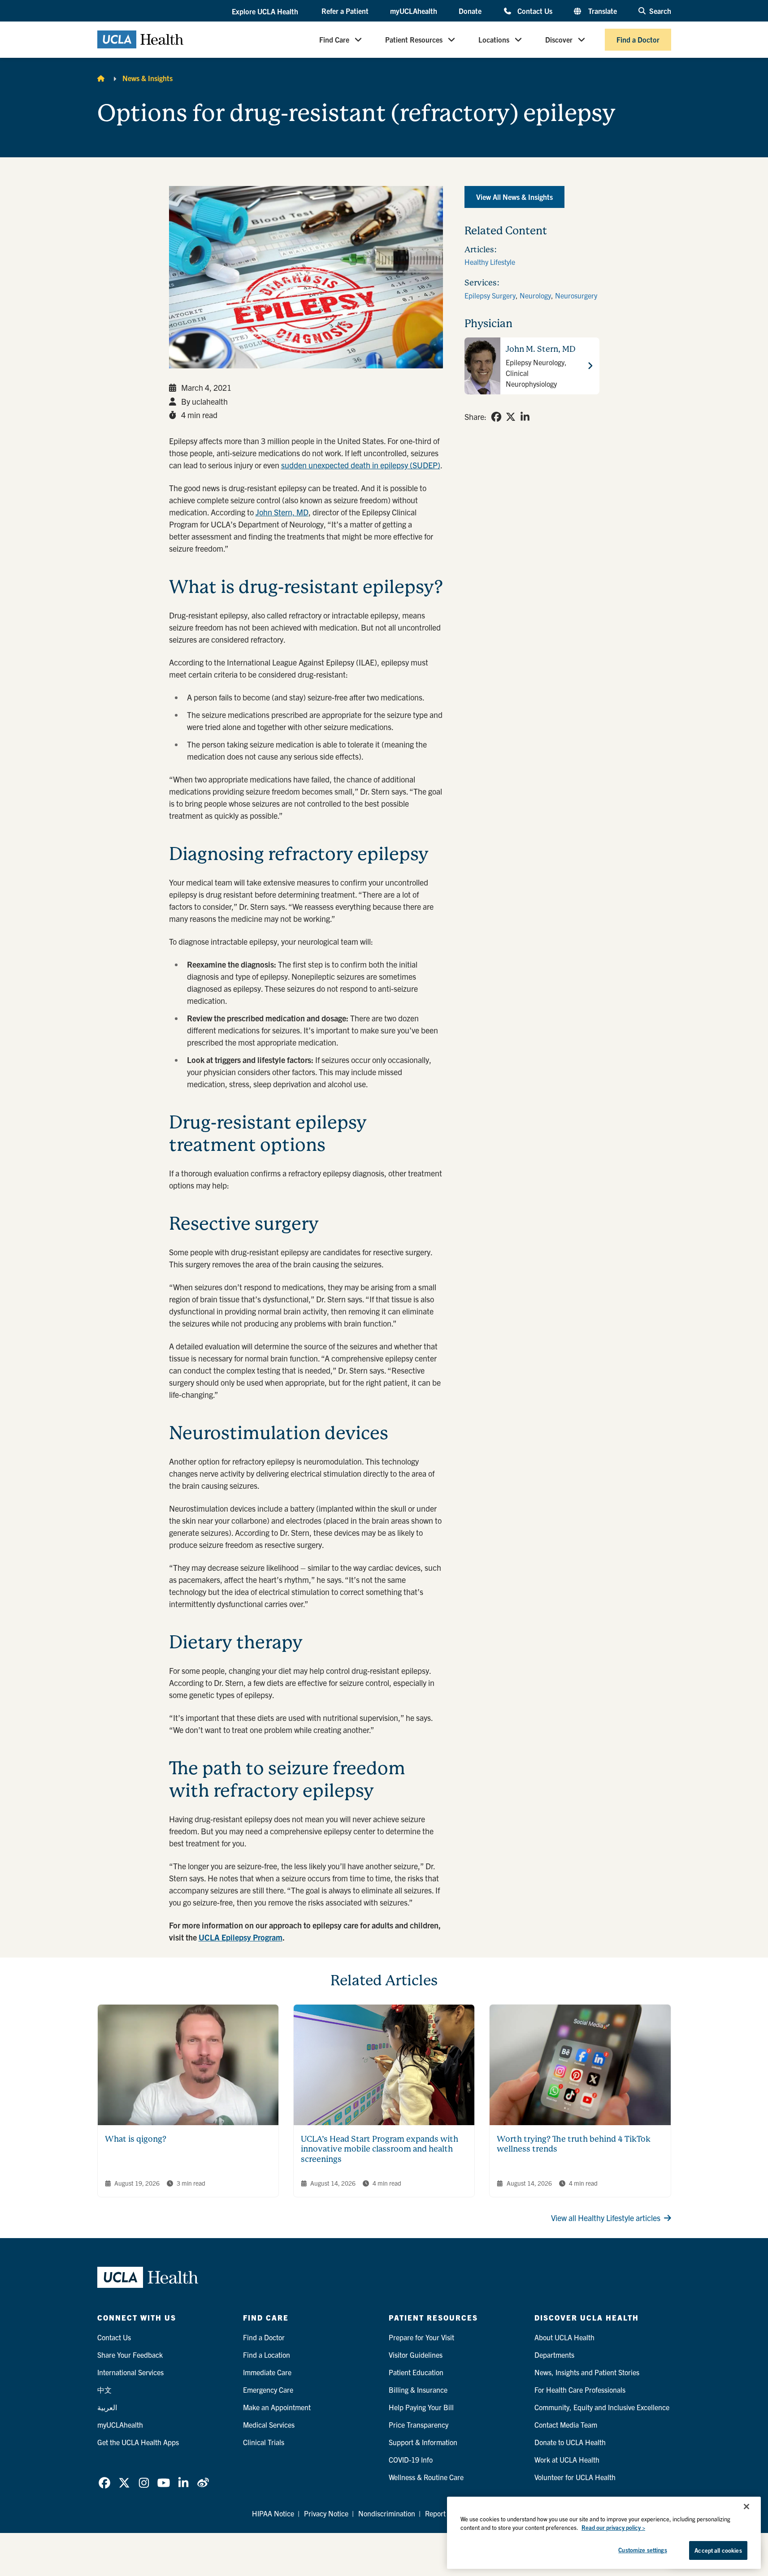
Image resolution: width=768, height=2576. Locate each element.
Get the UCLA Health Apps (138, 2442)
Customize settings (642, 2550)
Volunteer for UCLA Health (575, 2477)
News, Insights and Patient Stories (587, 2372)
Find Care (334, 39)
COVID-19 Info (411, 2459)
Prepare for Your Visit (421, 2337)
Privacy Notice (326, 2513)
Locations (494, 39)
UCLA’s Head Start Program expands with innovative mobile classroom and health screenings (380, 2149)
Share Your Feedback (130, 2355)
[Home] (101, 78)
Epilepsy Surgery (490, 295)
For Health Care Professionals (580, 2390)
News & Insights (148, 78)
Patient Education (416, 2372)
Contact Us (535, 11)
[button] (266, 11)
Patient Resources (414, 39)
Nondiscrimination (387, 2513)
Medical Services (269, 2425)
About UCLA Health (564, 2337)
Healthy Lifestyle (490, 262)
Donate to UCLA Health (570, 2442)
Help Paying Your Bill (421, 2407)
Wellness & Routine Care (426, 2477)
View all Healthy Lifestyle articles (606, 2218)
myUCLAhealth (414, 11)
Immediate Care (267, 2372)
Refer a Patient (345, 11)
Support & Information (423, 2442)
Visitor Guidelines (416, 2355)
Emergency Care (268, 2390)
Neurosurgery (576, 295)
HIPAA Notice (273, 2513)
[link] (496, 417)
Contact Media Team (566, 2425)
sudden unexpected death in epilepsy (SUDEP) (361, 465)
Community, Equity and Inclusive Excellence (602, 2407)
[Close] (746, 2507)
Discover (559, 39)
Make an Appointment (277, 2407)
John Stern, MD (282, 512)
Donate (470, 11)
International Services (130, 2372)
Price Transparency (419, 2425)
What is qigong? (136, 2139)
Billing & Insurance (418, 2390)
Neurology (535, 295)
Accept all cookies (718, 2550)
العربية (107, 2407)
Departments (554, 2355)
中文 (104, 2390)
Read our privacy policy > (613, 2528)
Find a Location (267, 2355)
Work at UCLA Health (567, 2459)
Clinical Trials (264, 2442)
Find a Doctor (638, 39)
